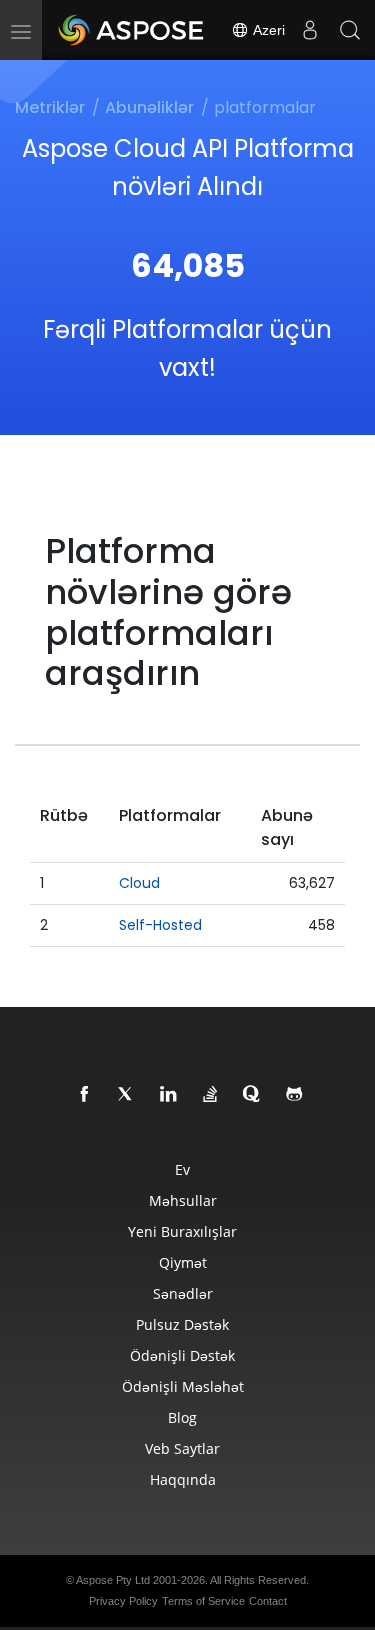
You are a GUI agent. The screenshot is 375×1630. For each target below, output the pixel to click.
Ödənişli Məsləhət (183, 1386)
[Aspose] (132, 30)
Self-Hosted (160, 925)
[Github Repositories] (295, 1095)
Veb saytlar (182, 1448)
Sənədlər (183, 1293)
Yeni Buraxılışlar (182, 1231)
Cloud (139, 883)
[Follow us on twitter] (127, 1095)
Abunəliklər (149, 107)
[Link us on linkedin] (169, 1095)
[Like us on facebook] (85, 1095)
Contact (268, 1601)
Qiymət (183, 1262)
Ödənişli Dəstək (182, 1355)
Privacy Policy (123, 1601)
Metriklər (50, 107)
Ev (182, 1169)
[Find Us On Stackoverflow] (211, 1095)
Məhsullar (183, 1200)
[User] (310, 30)
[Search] (350, 30)
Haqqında (183, 1479)
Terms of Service (203, 1601)
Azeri (267, 30)
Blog (182, 1417)
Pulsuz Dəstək (182, 1324)
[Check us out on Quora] (253, 1095)
